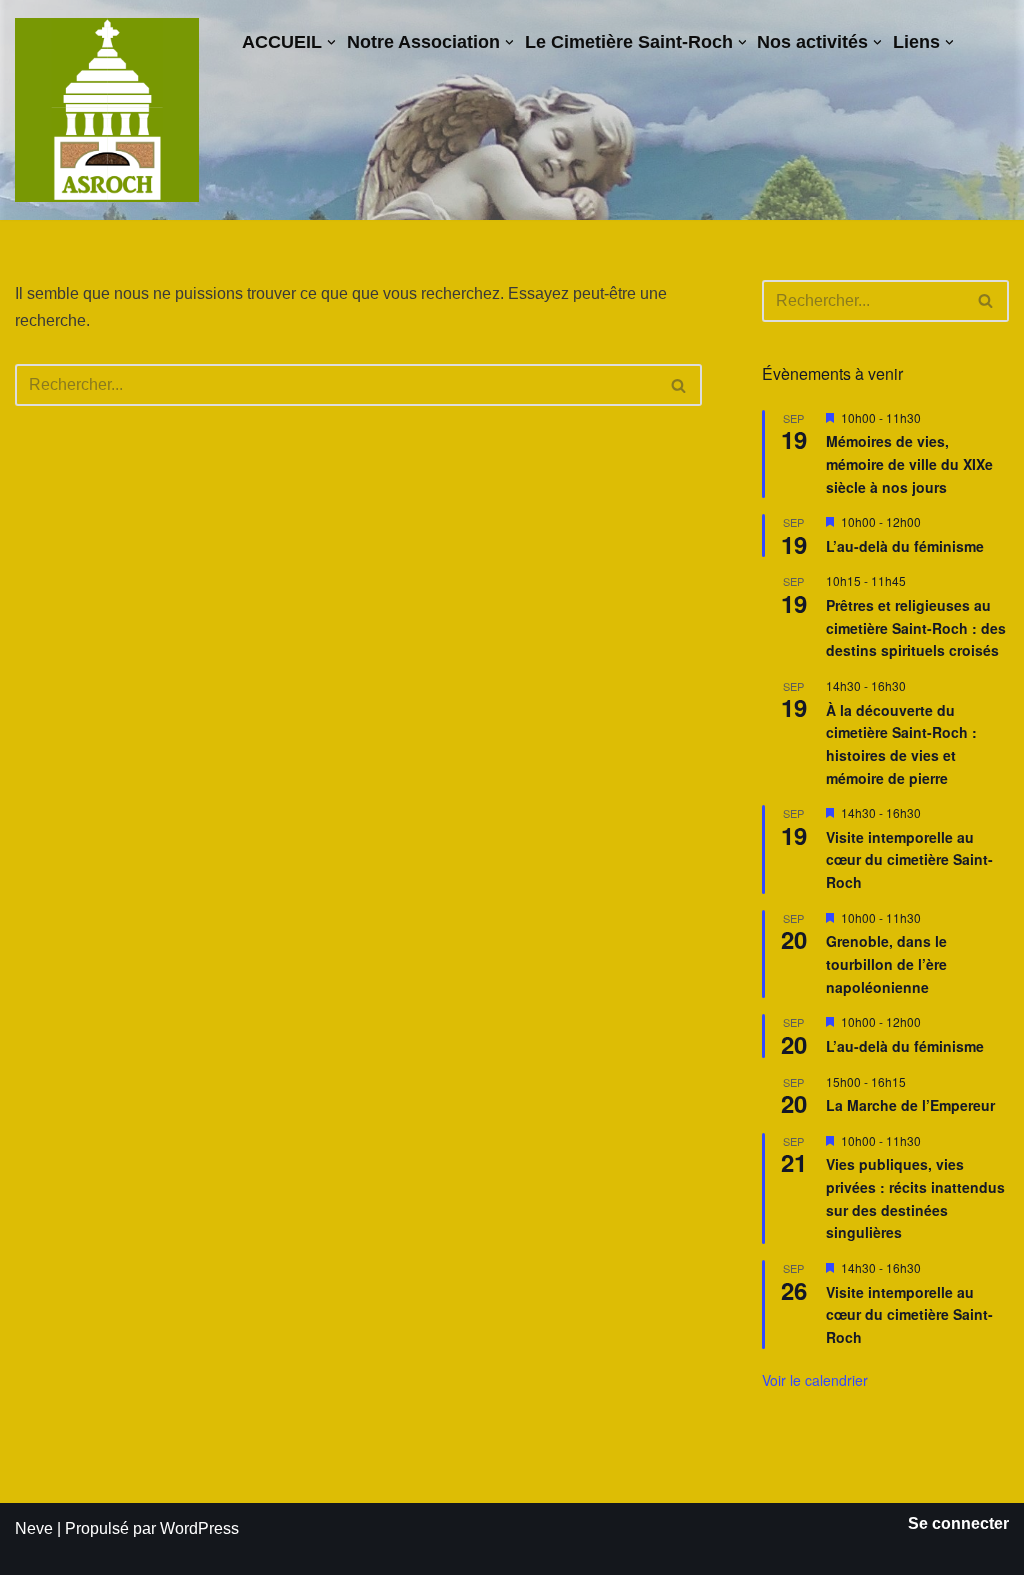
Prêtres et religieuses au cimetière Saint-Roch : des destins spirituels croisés (916, 627)
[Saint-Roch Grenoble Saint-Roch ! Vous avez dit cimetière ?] (107, 110)
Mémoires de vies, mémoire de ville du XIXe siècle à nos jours (909, 463)
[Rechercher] (679, 385)
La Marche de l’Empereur (910, 1105)
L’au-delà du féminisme (905, 546)
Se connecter (958, 1523)
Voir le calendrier (815, 1380)
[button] (331, 42)
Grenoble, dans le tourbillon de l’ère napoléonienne (886, 963)
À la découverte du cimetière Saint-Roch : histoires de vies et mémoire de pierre (901, 744)
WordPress (199, 1528)
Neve (34, 1528)
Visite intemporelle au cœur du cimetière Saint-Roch (909, 859)
